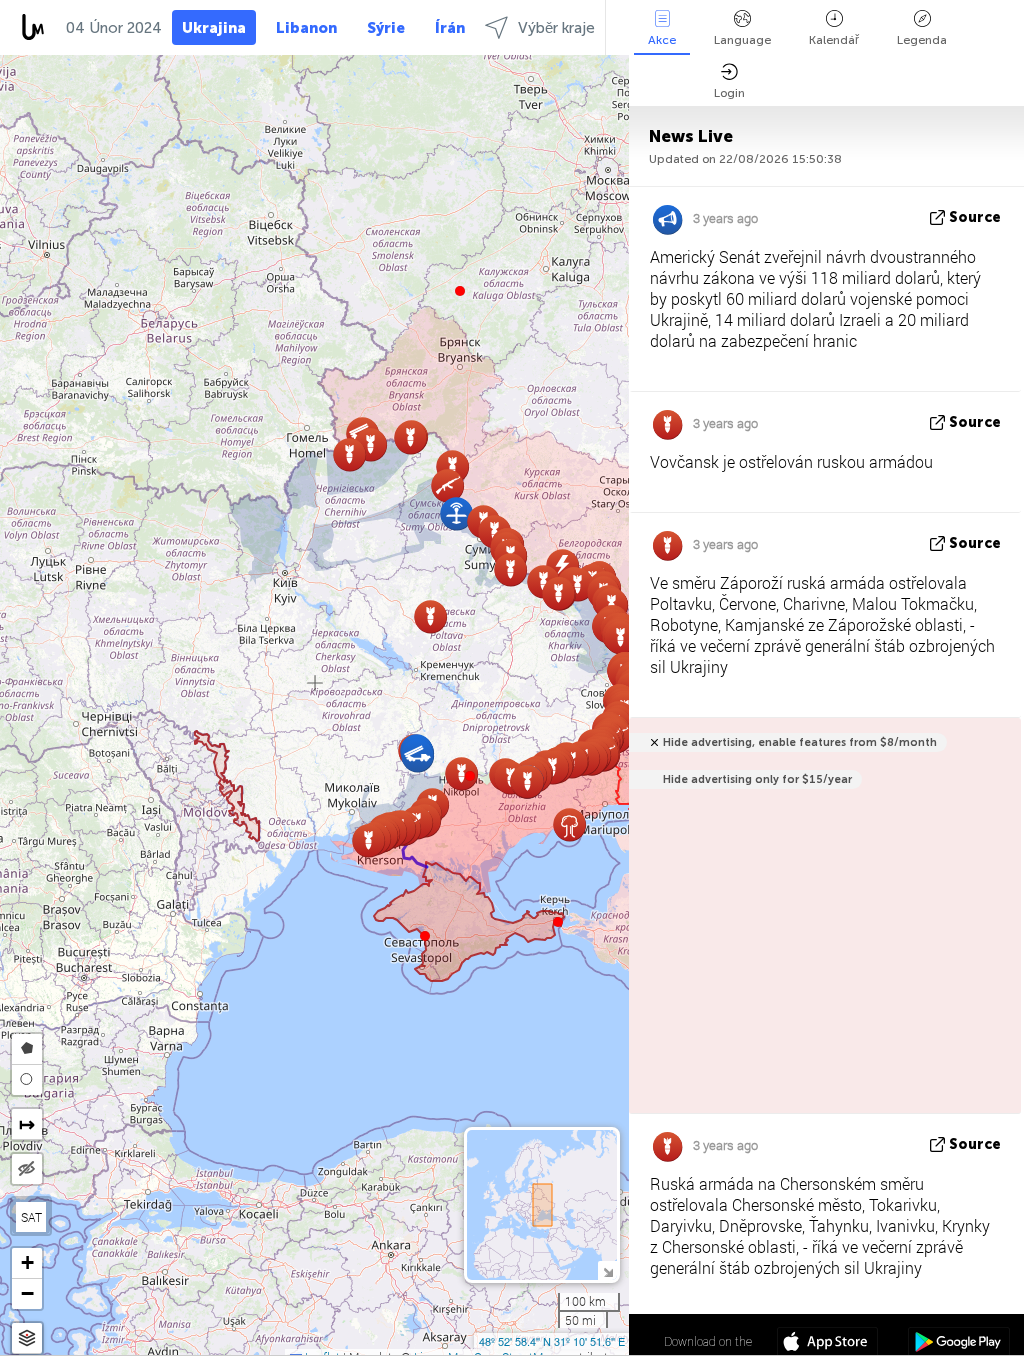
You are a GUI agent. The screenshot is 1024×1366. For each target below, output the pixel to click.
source (975, 217)
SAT (31, 1217)
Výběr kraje (556, 28)
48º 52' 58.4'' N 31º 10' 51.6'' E (552, 1341)
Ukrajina (214, 28)
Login (729, 93)
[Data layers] (27, 1338)
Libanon (306, 28)
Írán (450, 28)
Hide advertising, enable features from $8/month (800, 742)
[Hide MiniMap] (607, 1270)
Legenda (922, 40)
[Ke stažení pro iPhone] (827, 1344)
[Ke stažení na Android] (958, 1344)
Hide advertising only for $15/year (757, 779)
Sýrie (386, 28)
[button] (470, 776)
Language (742, 40)
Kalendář (834, 40)
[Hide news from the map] (27, 1169)
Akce (662, 40)
